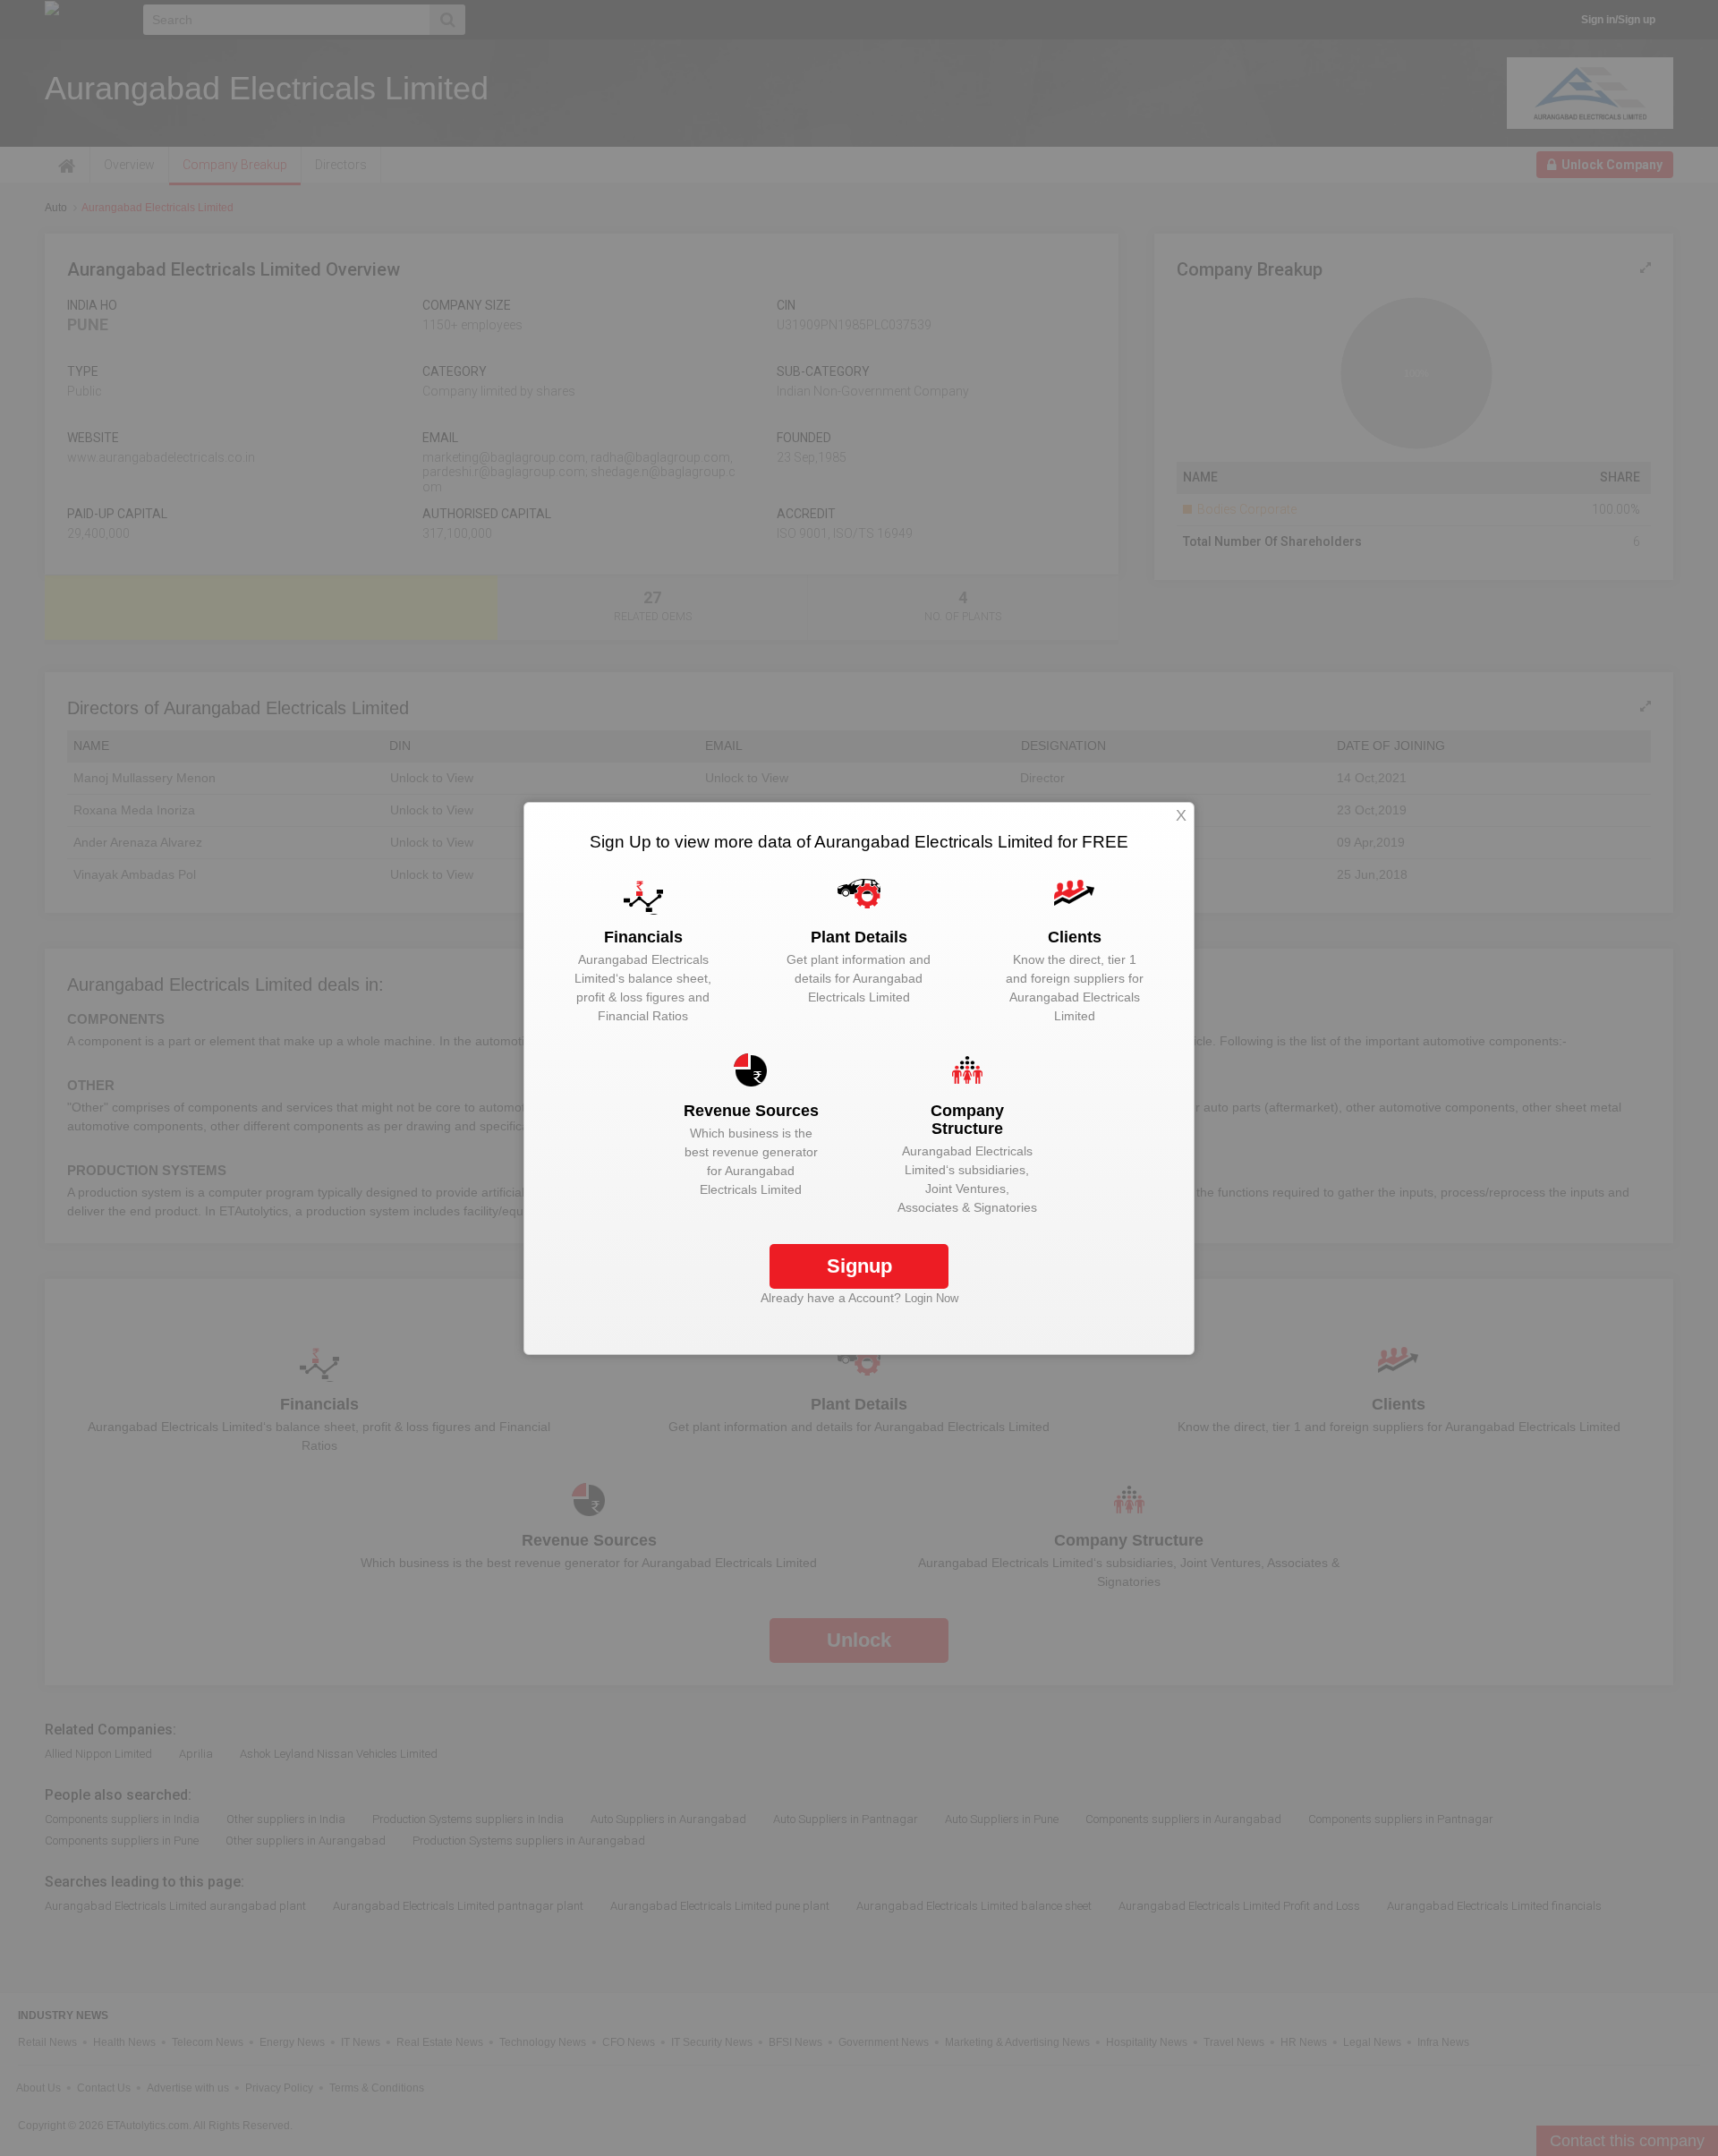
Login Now (931, 1298)
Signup (859, 1266)
